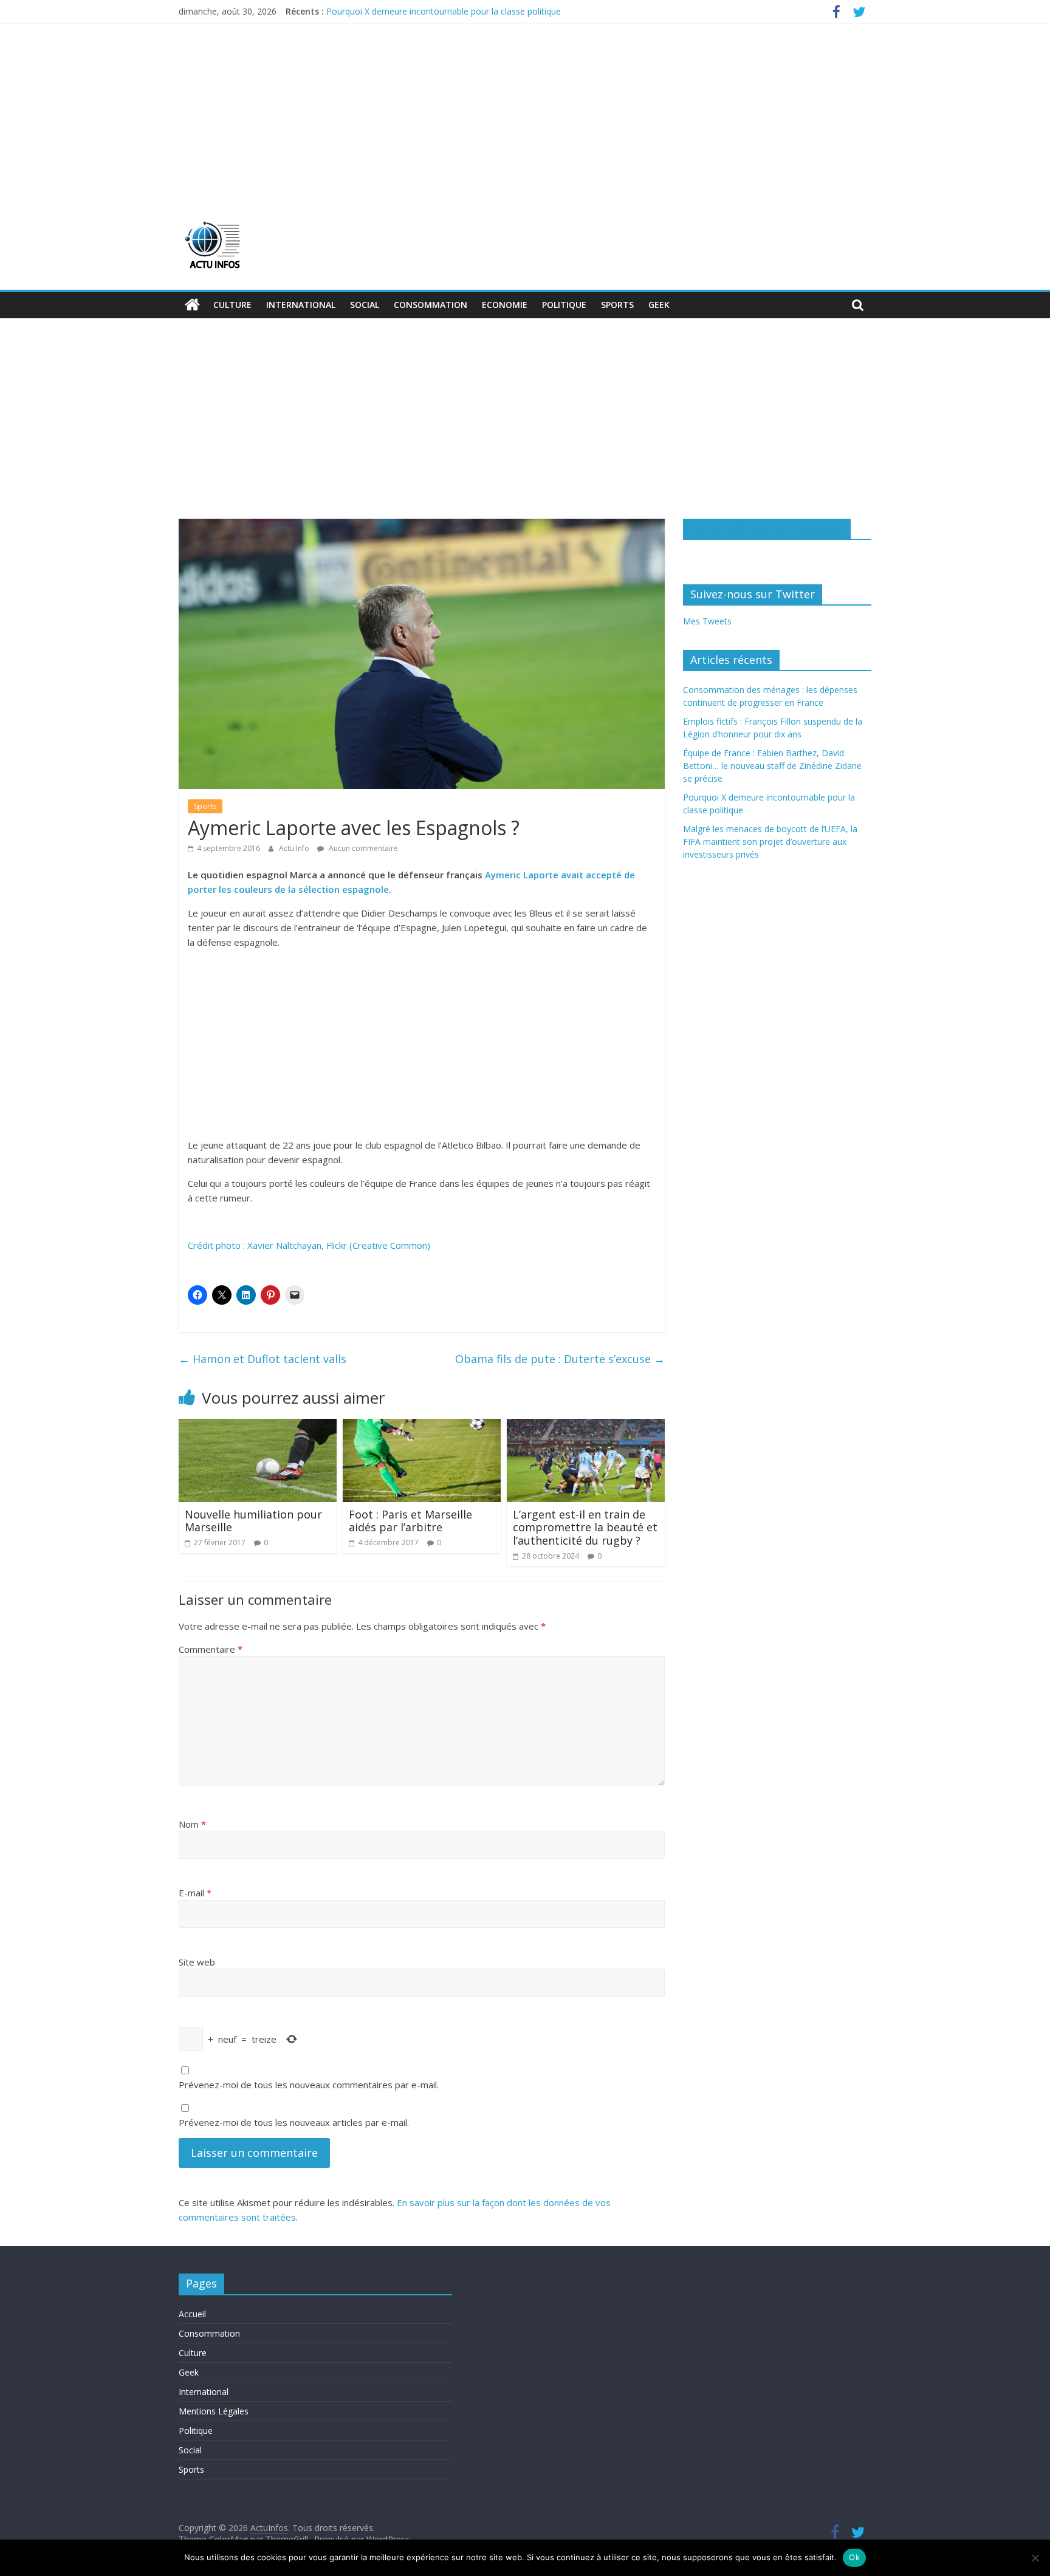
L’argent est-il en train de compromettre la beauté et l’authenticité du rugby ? (585, 1527)
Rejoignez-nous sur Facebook (767, 528)
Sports (617, 305)
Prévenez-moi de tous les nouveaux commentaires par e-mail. (309, 2085)
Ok (854, 2557)
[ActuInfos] (192, 305)
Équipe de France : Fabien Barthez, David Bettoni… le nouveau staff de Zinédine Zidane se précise (772, 766)
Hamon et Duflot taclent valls (262, 1359)
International (301, 305)
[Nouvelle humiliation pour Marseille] (258, 1426)
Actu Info (295, 848)
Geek (659, 305)
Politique (564, 305)
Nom (192, 1824)
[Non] (1035, 2558)
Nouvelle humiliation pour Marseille (253, 1521)
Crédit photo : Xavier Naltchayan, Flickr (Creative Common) (309, 1245)
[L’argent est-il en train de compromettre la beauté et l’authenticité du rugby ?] (586, 1426)
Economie (505, 305)
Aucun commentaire (362, 848)
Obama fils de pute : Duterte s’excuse (560, 1359)
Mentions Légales (214, 2411)
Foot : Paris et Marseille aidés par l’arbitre (410, 1521)
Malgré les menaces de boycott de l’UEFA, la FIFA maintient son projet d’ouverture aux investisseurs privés (770, 842)
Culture (232, 305)
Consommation (431, 305)
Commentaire (211, 1649)
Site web (197, 1962)
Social (365, 305)
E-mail (195, 1893)
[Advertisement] (525, 114)
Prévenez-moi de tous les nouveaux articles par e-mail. (294, 2122)
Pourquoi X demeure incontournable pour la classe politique (444, 11)
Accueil (192, 2314)
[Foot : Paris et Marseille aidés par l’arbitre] (422, 1426)
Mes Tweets (707, 621)
